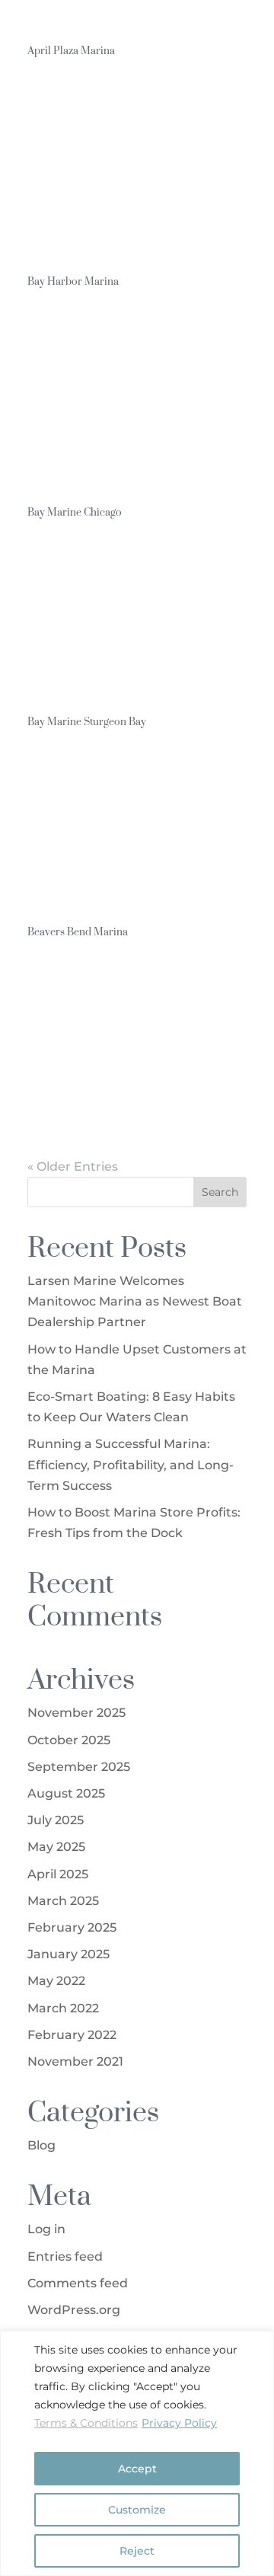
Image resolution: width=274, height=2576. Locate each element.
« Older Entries (73, 1167)
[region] (137, 2453)
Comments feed (78, 2283)
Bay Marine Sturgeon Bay (87, 721)
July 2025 (56, 1820)
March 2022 (63, 2008)
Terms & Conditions (86, 2423)
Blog (41, 2145)
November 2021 (75, 2061)
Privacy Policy (179, 2423)
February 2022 (72, 2035)
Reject (137, 2551)
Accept (137, 2469)
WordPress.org (74, 2310)
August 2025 (66, 1793)
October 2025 (69, 1740)
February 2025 (72, 1927)
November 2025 (76, 1713)
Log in (46, 2229)
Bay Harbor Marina (73, 281)
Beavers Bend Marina (78, 931)
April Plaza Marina (71, 50)
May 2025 (56, 1847)
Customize (137, 2510)
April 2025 (58, 1874)
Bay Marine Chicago (75, 511)
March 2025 (63, 1901)
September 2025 (79, 1767)
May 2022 (56, 1981)
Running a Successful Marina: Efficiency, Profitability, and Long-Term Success (131, 1464)
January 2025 (68, 1954)
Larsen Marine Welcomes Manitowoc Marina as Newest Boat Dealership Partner (135, 1301)
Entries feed (65, 2256)
